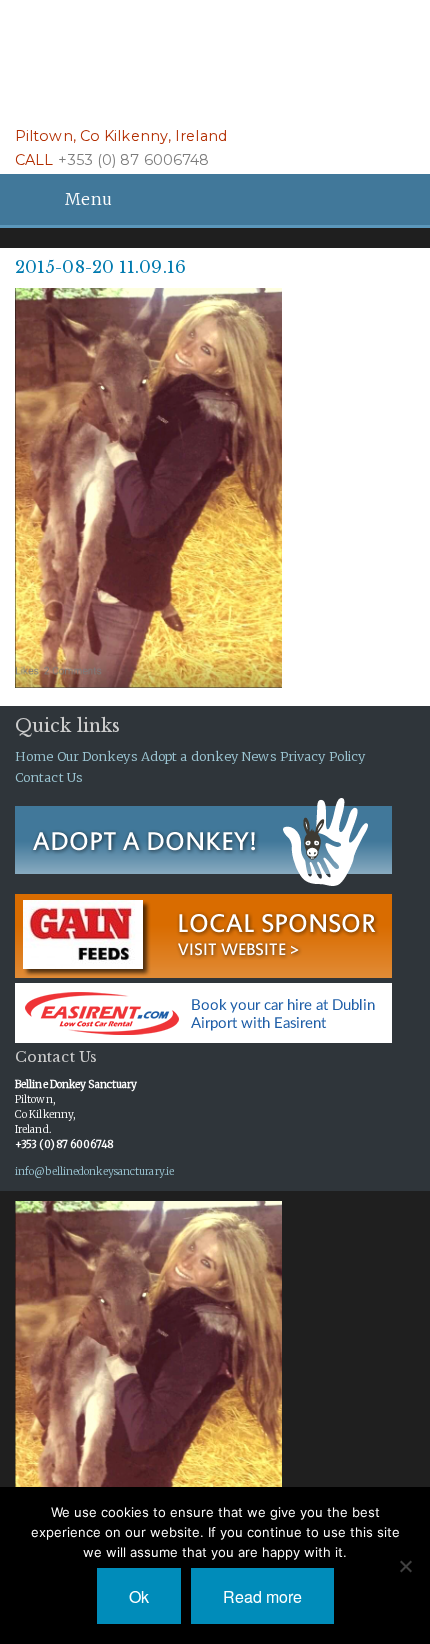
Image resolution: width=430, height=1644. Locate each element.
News (258, 756)
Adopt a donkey (189, 756)
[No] (405, 1566)
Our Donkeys (97, 756)
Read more (262, 1596)
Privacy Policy (322, 756)
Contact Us (49, 777)
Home (34, 756)
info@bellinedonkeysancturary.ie (94, 1171)
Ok (139, 1596)
